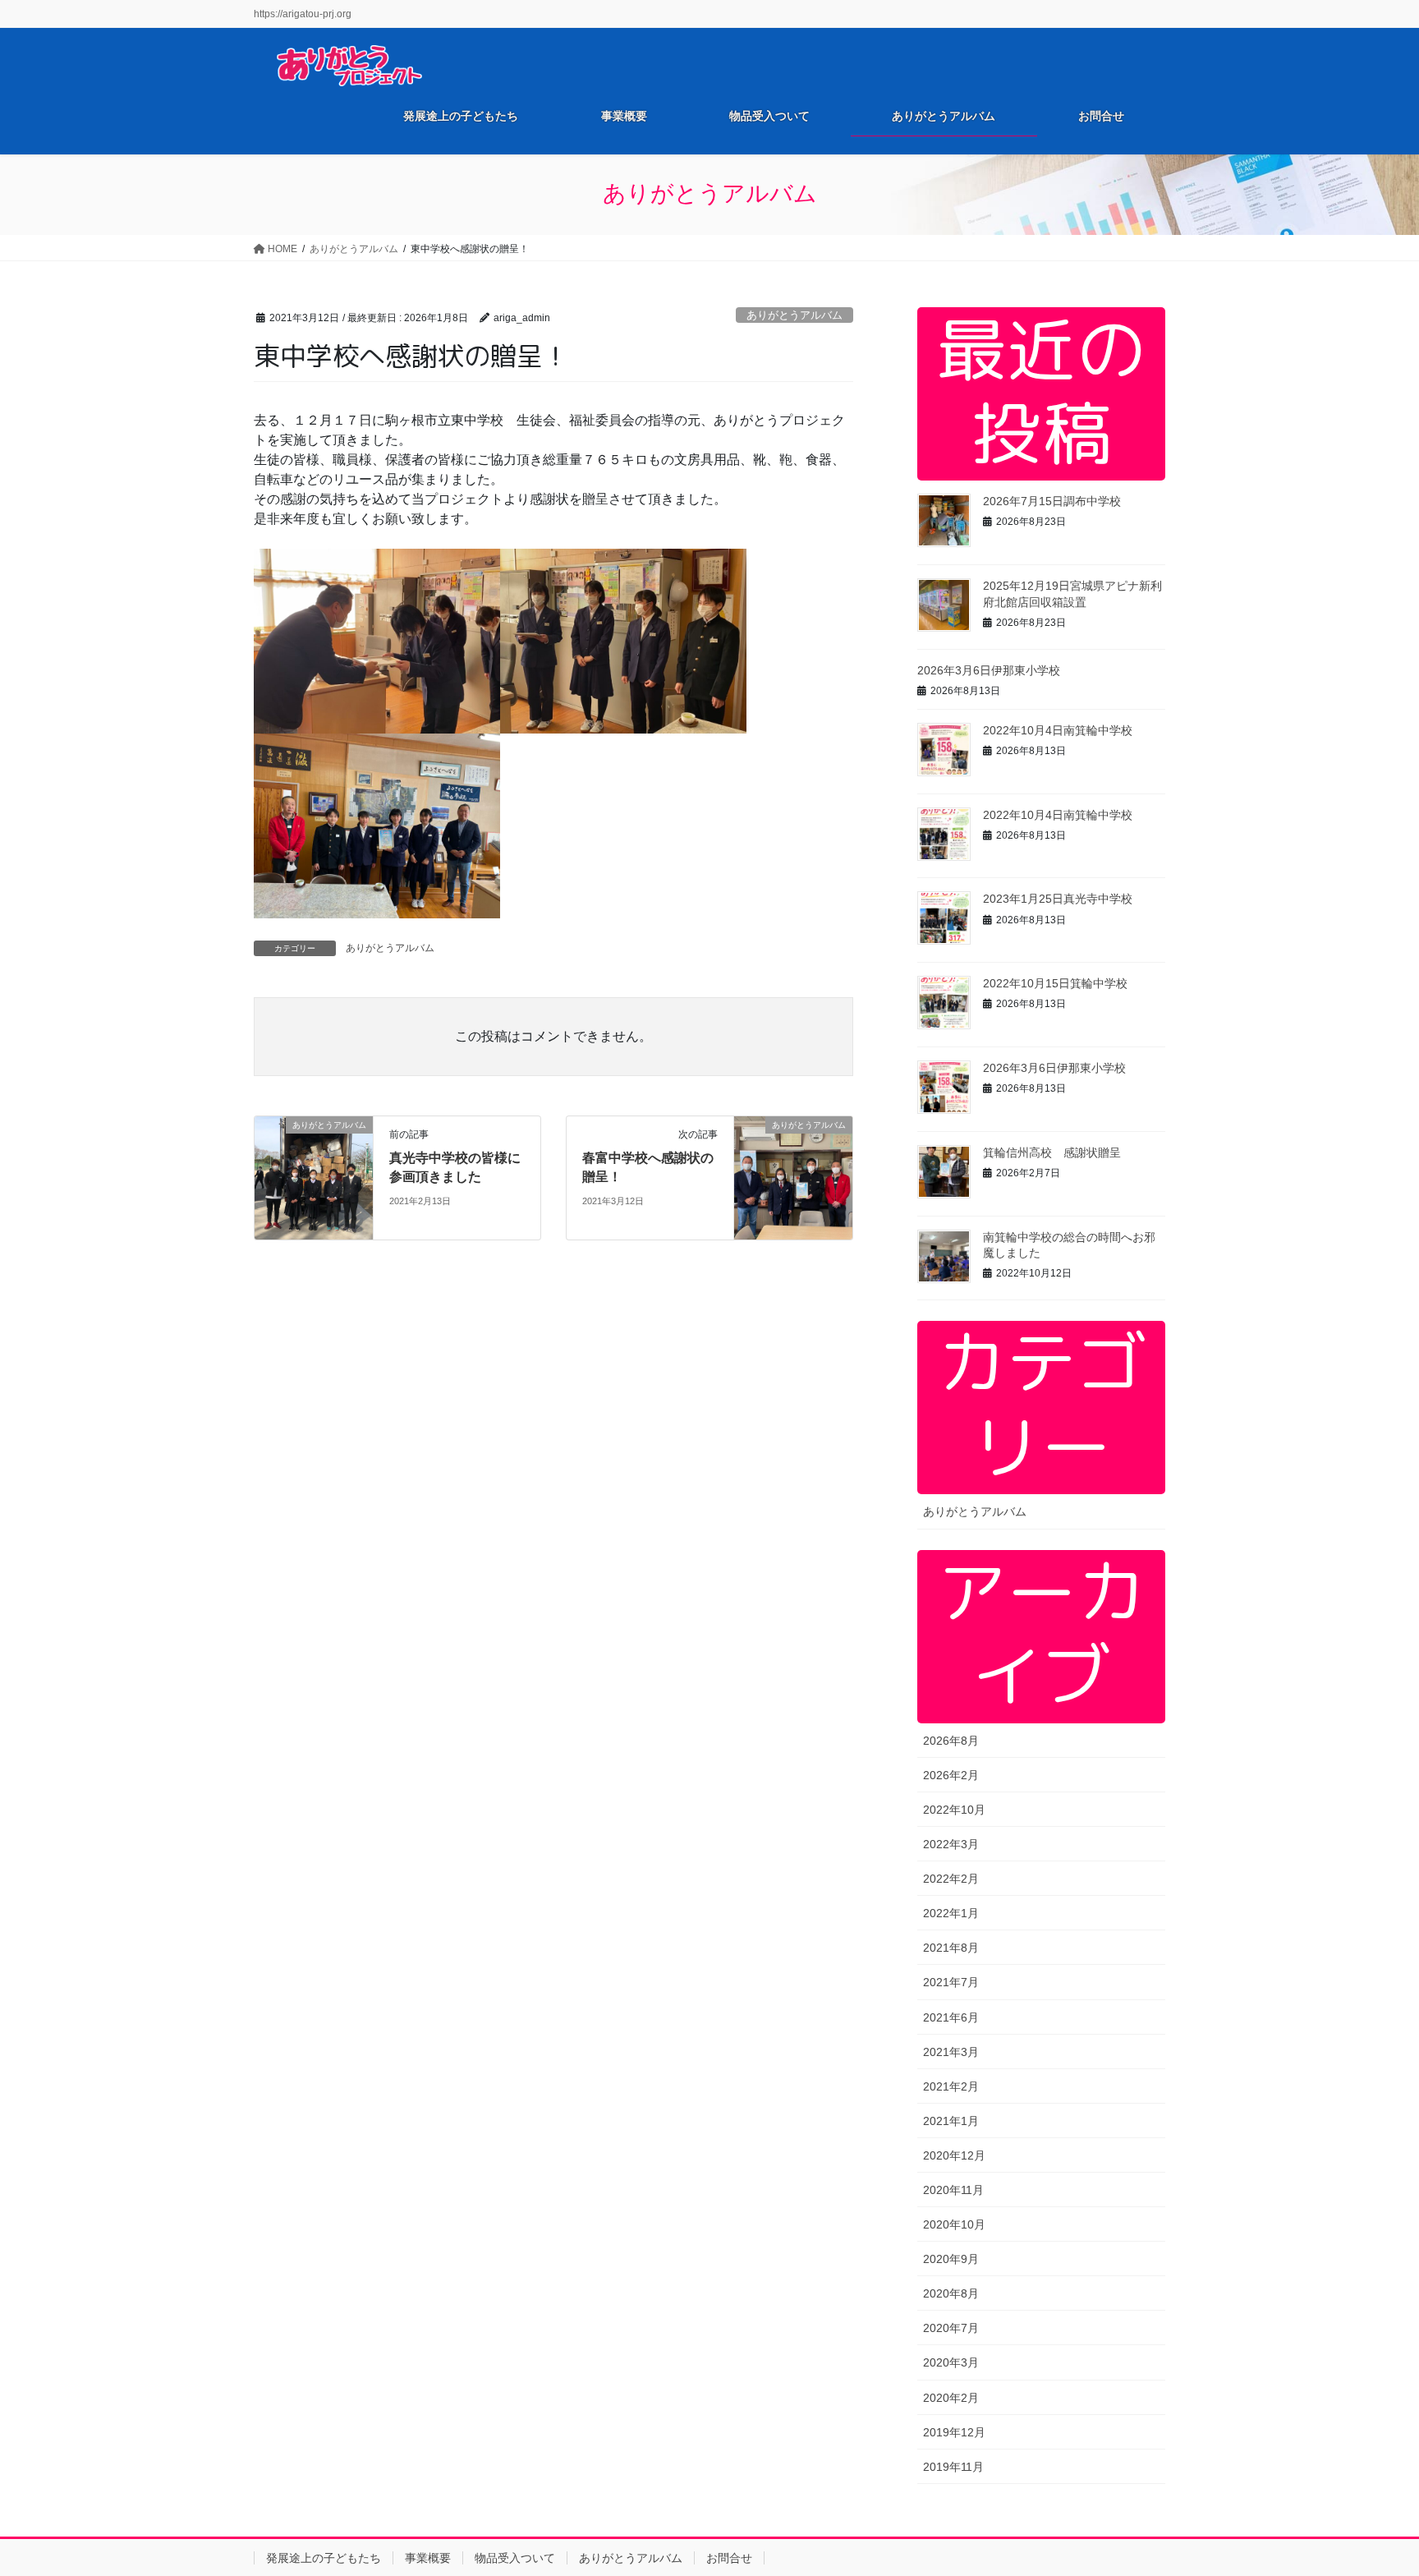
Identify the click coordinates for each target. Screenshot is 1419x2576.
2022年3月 (951, 1844)
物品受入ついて (515, 2558)
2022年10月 (954, 1810)
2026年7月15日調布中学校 (1052, 501)
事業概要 (428, 2558)
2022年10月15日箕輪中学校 (1055, 983)
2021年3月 (951, 2052)
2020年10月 (954, 2224)
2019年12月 (954, 2432)
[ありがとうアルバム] (314, 1177)
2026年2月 (951, 1775)
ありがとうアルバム (794, 315)
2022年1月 (951, 1913)
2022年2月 (951, 1879)
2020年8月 (951, 2293)
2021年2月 (951, 2086)
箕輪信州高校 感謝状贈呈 (1052, 1152)
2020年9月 (951, 2259)
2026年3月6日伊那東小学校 (989, 670)
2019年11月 (953, 2467)
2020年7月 (951, 2328)
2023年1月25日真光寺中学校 (1058, 899)
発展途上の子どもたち (324, 2558)
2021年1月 (951, 2121)
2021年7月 (951, 1982)
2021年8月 (951, 1948)
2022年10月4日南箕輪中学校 (1058, 730)
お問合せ (729, 2558)
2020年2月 (951, 2398)
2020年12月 (954, 2155)
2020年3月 (951, 2362)
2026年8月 (951, 1741)
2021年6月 (951, 2017)
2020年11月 (953, 2190)
